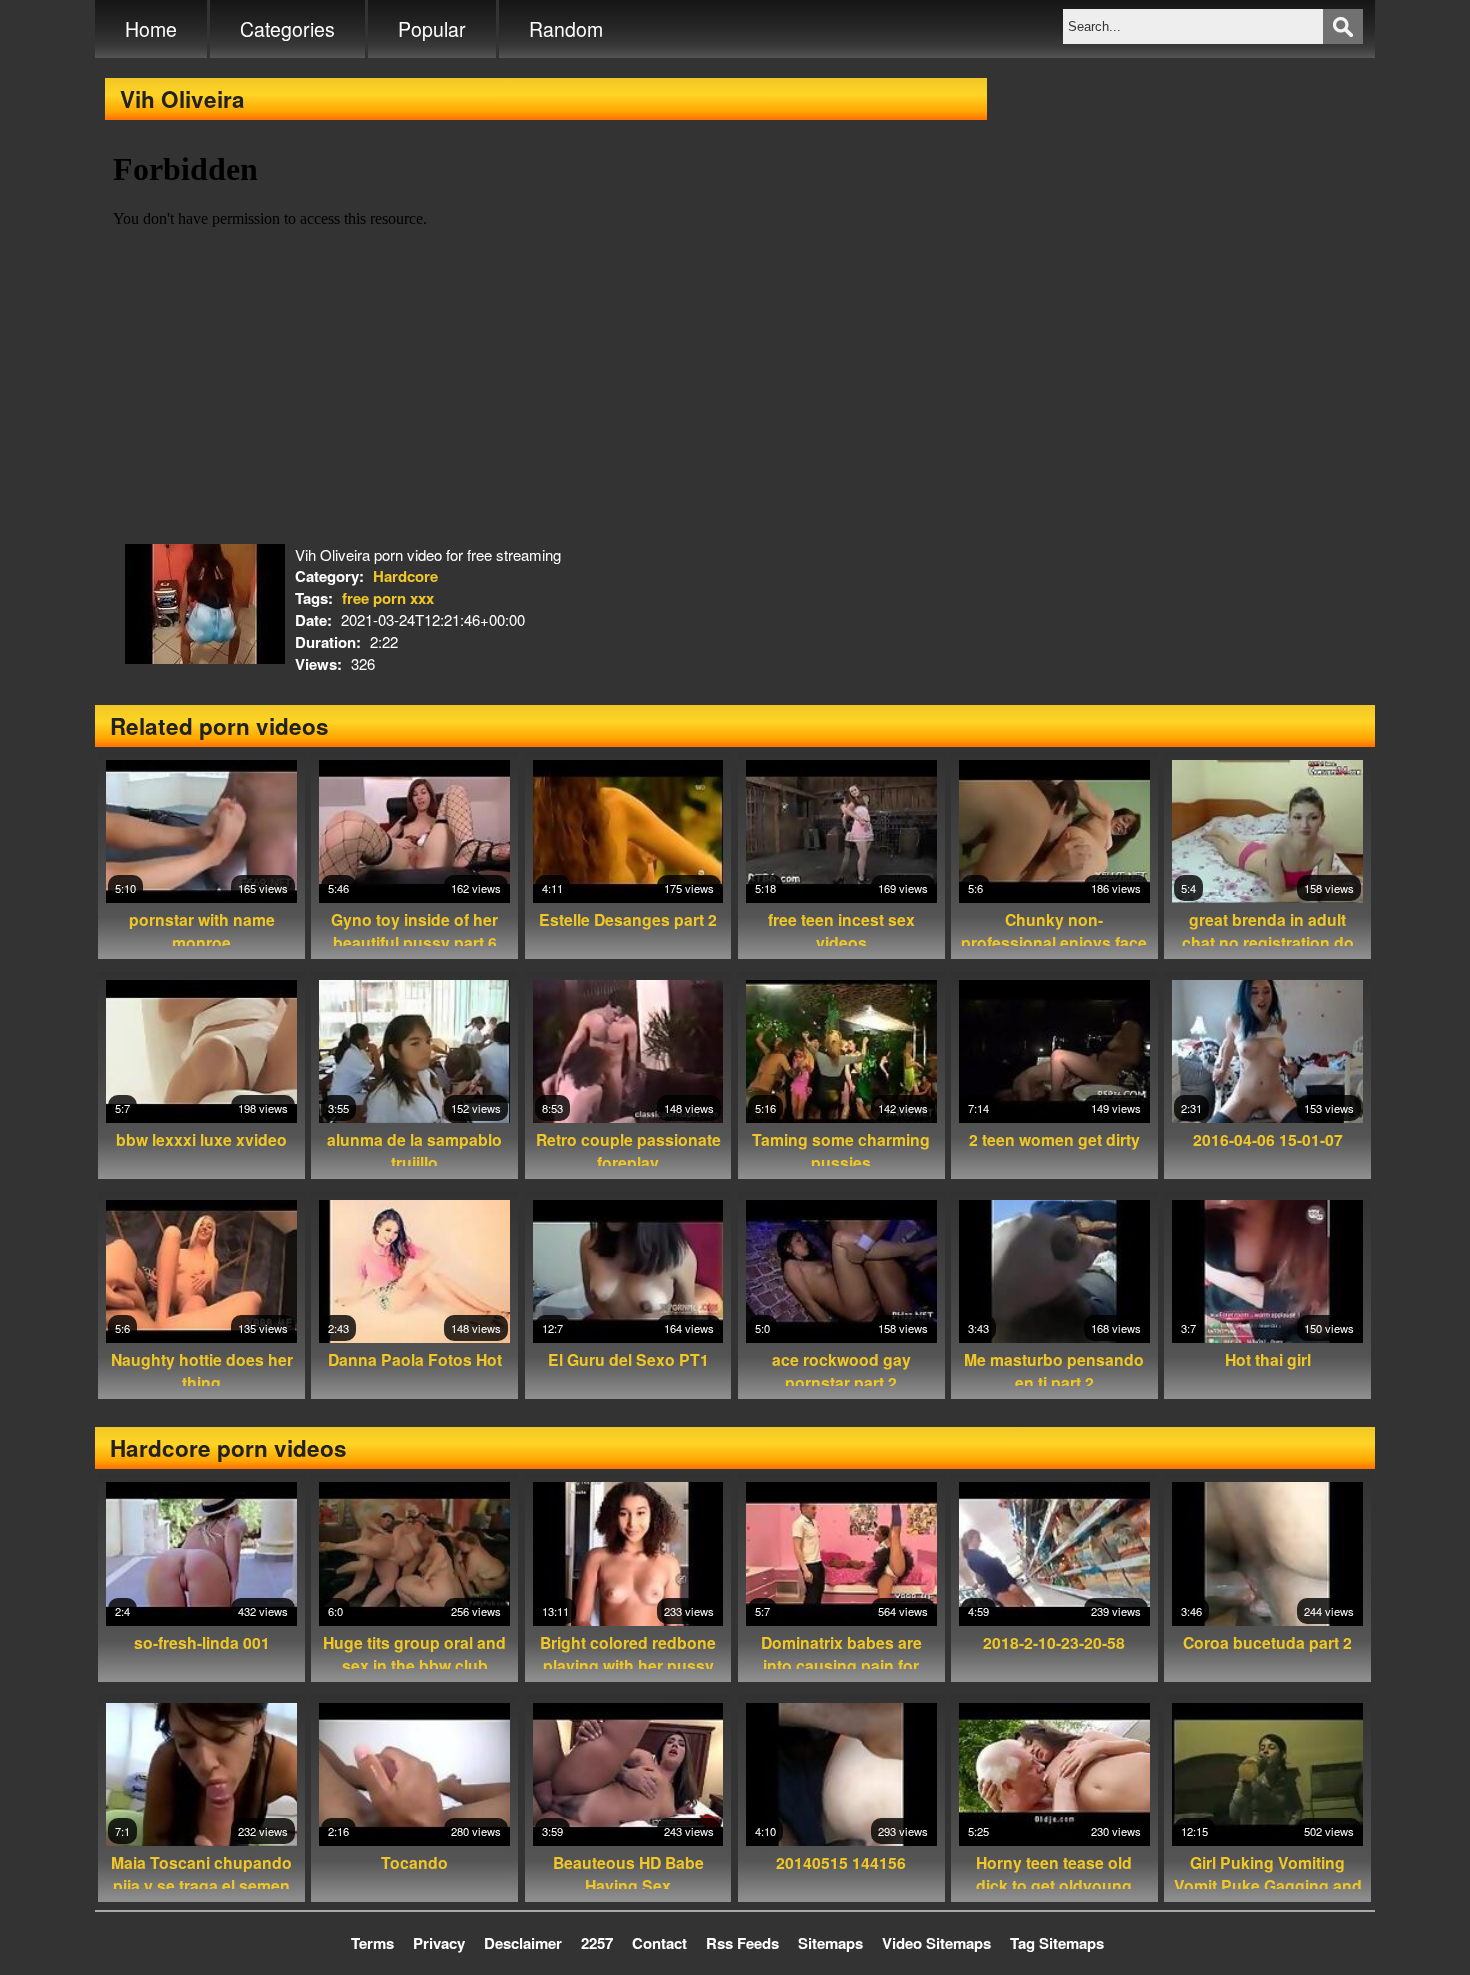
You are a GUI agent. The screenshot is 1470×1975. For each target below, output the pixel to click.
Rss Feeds (742, 1943)
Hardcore (405, 576)
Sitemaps (830, 1943)
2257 (597, 1943)
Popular (432, 29)
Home (151, 29)
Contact (659, 1943)
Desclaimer (523, 1943)
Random (566, 29)
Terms (372, 1943)
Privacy (439, 1943)
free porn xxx (388, 598)
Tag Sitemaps (1057, 1943)
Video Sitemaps (936, 1943)
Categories (287, 29)
